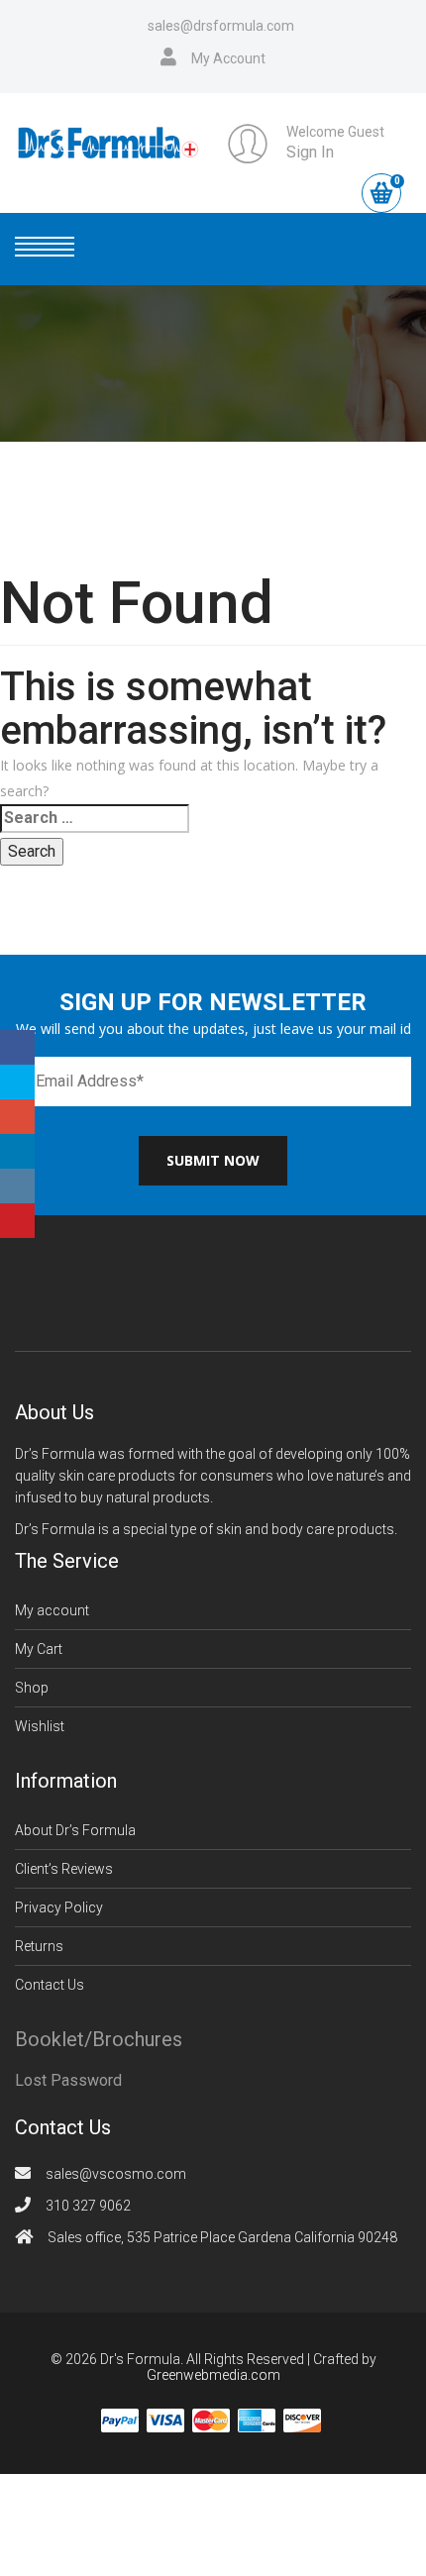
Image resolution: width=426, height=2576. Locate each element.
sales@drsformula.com (221, 26)
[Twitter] (17, 1082)
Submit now (213, 1160)
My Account (228, 58)
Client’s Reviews (64, 1869)
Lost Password (68, 2080)
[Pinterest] (17, 1221)
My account (52, 1610)
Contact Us (50, 1985)
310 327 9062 (88, 2206)
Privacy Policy (59, 1907)
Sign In (310, 152)
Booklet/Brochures (99, 2039)
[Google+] (17, 1117)
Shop (32, 1688)
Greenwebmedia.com (213, 2375)
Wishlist (40, 1726)
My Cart (39, 1649)
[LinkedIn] (17, 1151)
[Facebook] (17, 1047)
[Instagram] (17, 1186)
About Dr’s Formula (75, 1830)
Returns (39, 1946)
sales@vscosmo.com (116, 2174)
